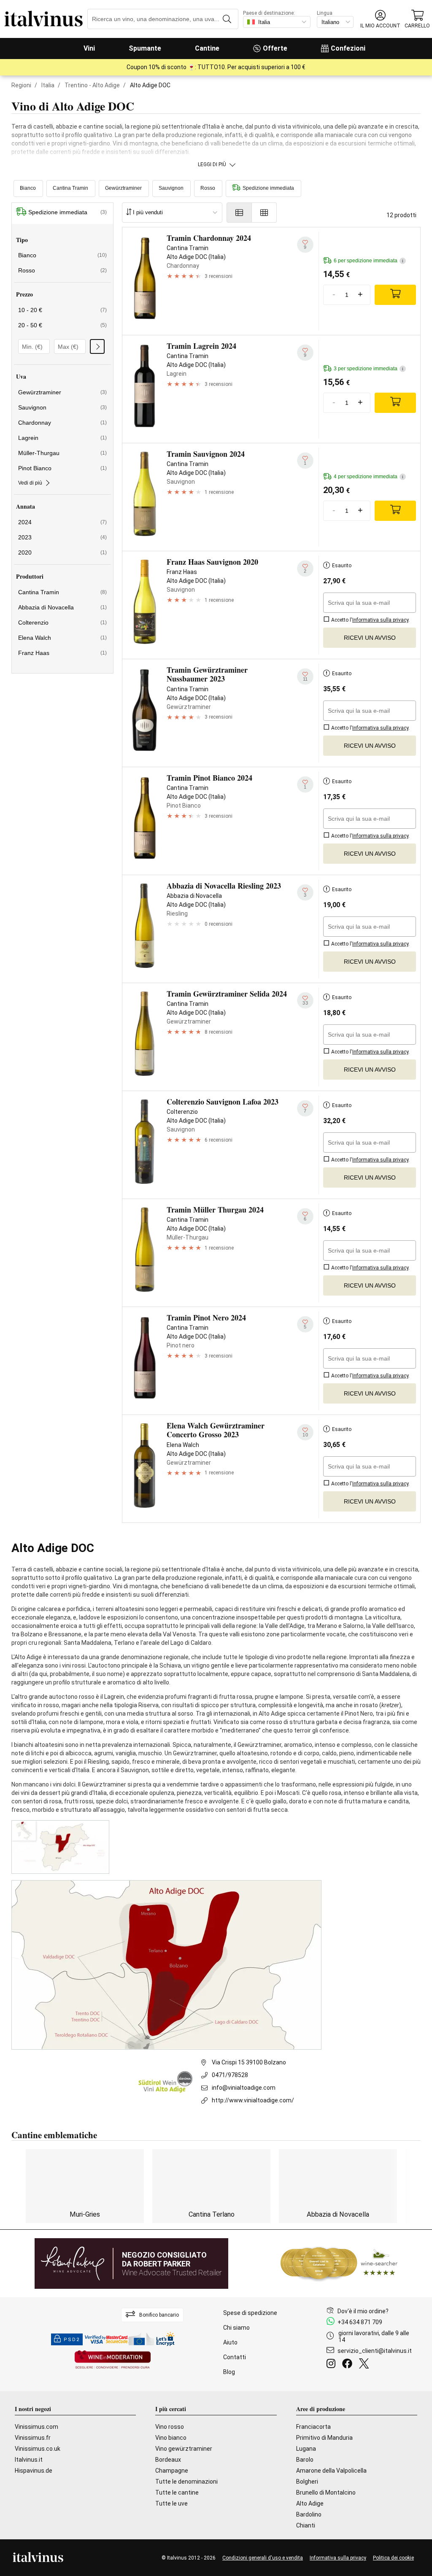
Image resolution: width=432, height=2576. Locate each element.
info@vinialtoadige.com (244, 2088)
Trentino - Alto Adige (92, 85)
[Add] (395, 295)
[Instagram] (333, 2365)
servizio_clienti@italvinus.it (375, 2351)
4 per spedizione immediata (369, 477)
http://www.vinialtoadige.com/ (253, 2100)
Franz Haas (62, 653)
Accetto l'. (370, 620)
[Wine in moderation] (113, 2360)
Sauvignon (171, 188)
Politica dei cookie (393, 2558)
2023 (62, 537)
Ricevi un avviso (370, 638)
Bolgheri (307, 2482)
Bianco (28, 188)
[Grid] (264, 213)
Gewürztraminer (123, 188)
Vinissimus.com (36, 2427)
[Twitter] (366, 2365)
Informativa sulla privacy (338, 2558)
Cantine (207, 48)
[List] (239, 213)
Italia (48, 85)
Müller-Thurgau (62, 453)
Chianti (306, 2525)
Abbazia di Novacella (62, 607)
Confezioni (348, 48)
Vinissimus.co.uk (38, 2449)
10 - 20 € (62, 310)
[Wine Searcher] (339, 2263)
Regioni (21, 85)
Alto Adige (310, 2503)
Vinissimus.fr (33, 2438)
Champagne (172, 2471)
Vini (89, 48)
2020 (62, 552)
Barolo (305, 2460)
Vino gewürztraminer (184, 2449)
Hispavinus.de (34, 2471)
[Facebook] (349, 2365)
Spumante (145, 48)
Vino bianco (171, 2438)
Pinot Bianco (62, 468)
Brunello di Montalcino (326, 2492)
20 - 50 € (62, 325)
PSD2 (72, 2340)
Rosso (208, 188)
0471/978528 (230, 2075)
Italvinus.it (29, 2460)
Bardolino (309, 2514)
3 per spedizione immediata (369, 369)
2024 (62, 522)
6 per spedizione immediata (369, 261)
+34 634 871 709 (360, 2322)
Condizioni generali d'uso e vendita (263, 2558)
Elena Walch (62, 638)
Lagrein (62, 438)
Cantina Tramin (70, 188)
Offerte (275, 48)
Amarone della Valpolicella (331, 2471)
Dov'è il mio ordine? (363, 2311)
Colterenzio (62, 622)
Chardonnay (62, 423)
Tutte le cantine (177, 2492)
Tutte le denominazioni (186, 2482)
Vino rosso (170, 2427)
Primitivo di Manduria (324, 2438)
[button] (380, 19)
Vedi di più (30, 483)
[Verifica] (97, 346)
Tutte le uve (171, 2503)
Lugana (306, 2449)
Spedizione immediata (268, 188)
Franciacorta (313, 2427)
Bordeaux (168, 2460)
